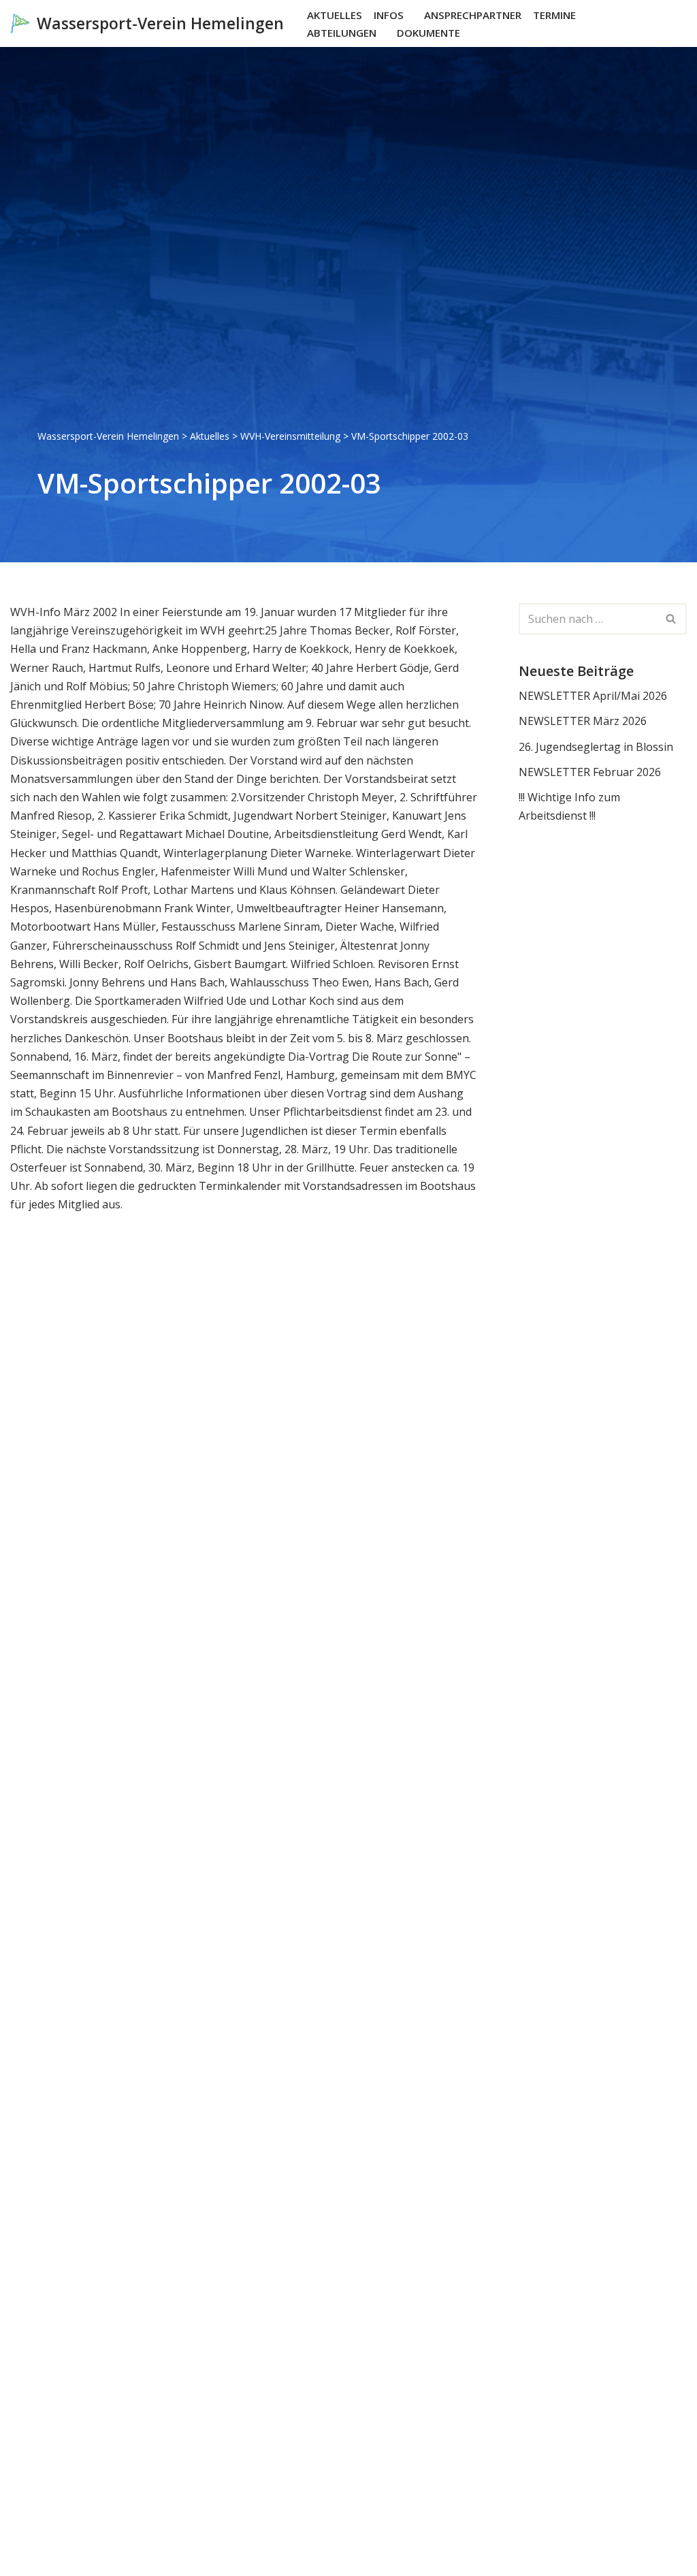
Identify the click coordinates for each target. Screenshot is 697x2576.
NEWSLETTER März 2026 (583, 721)
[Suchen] (675, 23)
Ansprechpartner (473, 15)
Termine (554, 15)
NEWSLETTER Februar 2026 (590, 772)
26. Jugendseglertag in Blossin (596, 747)
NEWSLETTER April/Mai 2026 (593, 696)
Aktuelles (335, 15)
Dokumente (428, 33)
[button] (410, 15)
